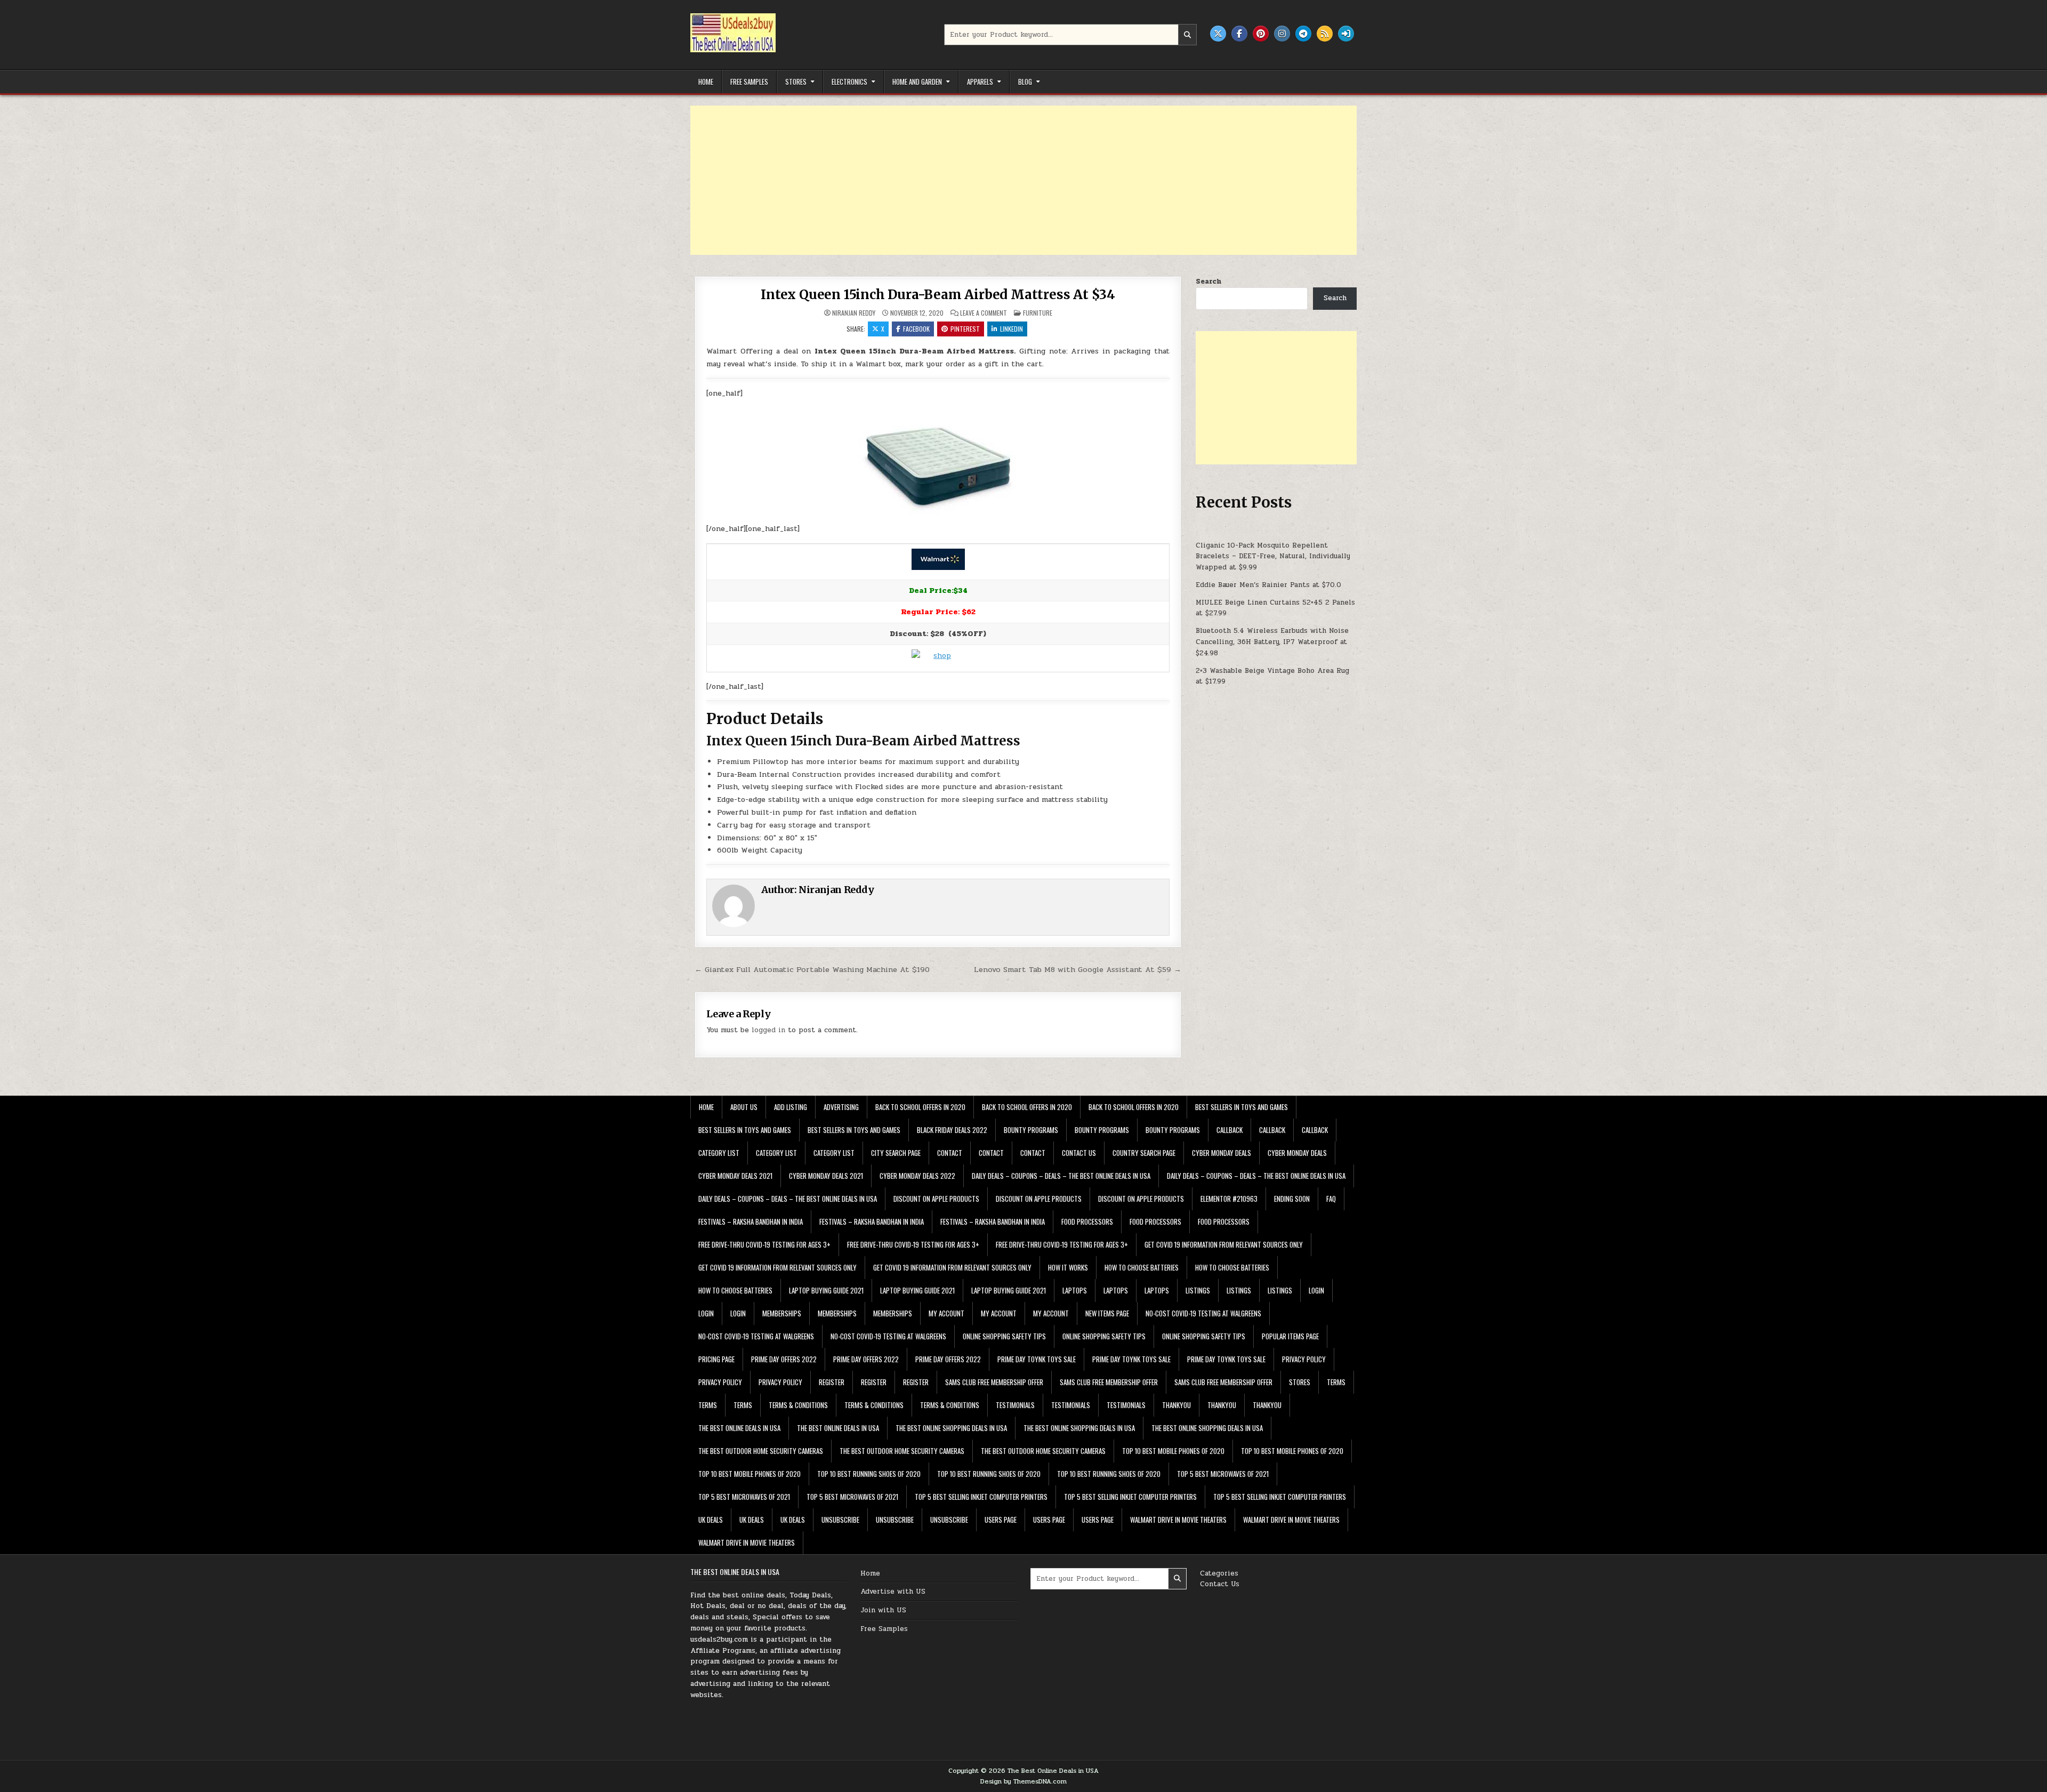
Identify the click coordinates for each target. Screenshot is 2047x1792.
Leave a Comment (984, 313)
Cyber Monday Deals (1222, 1153)
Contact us (1079, 1153)
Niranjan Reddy (854, 313)
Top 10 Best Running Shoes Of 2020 (869, 1474)
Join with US (883, 1610)
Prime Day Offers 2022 (784, 1359)
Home (706, 82)
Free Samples (749, 82)
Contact (950, 1153)
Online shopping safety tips (1004, 1336)
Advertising (841, 1107)
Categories (1219, 1573)
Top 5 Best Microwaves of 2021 (1223, 1474)
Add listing (791, 1107)
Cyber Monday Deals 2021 (735, 1176)
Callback (1230, 1130)
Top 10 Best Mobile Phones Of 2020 (1173, 1451)
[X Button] (1218, 34)
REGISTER (832, 1382)
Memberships (782, 1313)
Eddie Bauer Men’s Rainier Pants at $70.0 (1268, 585)
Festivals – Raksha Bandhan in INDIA (751, 1222)
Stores (796, 82)
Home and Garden (917, 82)
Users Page (1001, 1520)
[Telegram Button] (1303, 34)
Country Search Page (1144, 1153)
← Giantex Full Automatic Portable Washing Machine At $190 (812, 969)
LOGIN (1316, 1290)
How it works (1068, 1267)
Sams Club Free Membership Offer (994, 1382)
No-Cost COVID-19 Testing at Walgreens (1203, 1313)
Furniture (1038, 313)
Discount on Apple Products (936, 1199)
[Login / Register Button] (1346, 34)
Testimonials (1015, 1405)
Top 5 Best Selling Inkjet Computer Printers (981, 1497)
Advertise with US (893, 1592)
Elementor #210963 (1229, 1199)
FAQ (1331, 1199)
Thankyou (1176, 1405)
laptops (1075, 1290)
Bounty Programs (1031, 1130)
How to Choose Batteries (1142, 1267)
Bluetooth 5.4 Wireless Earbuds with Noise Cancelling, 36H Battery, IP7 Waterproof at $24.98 (1272, 642)
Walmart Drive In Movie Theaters (1178, 1520)
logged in (768, 1030)
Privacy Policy (1304, 1359)
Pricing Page (716, 1359)
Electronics (849, 82)
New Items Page (1107, 1313)
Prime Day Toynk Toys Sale (1037, 1359)
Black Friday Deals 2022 (952, 1130)
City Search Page (896, 1153)
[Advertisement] (1010, 180)
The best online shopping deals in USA (951, 1428)
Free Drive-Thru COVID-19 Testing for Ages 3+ (764, 1244)
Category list (719, 1153)
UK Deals (711, 1520)
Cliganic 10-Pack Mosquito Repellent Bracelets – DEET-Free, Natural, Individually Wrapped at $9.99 (1273, 557)
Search (1208, 282)
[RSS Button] (1325, 34)
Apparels (980, 82)
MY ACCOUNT (946, 1313)
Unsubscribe (840, 1520)
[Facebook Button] (1239, 34)
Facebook (916, 329)
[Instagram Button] (1282, 34)
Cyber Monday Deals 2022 (917, 1176)
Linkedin (1012, 329)
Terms (1336, 1382)
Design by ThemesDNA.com (1023, 1781)
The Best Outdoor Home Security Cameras (761, 1451)
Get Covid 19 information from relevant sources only (1224, 1244)
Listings (1198, 1290)
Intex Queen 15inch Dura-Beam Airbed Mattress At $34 (938, 295)
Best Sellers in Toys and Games (1242, 1107)
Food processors (1087, 1222)
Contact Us (1220, 1584)
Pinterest (965, 329)
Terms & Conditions (798, 1405)
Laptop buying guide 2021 (826, 1290)
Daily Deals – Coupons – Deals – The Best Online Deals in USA (1061, 1176)
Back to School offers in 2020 (920, 1107)
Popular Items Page (1290, 1336)
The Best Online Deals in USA (739, 1428)
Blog (1025, 82)
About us (744, 1107)
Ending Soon (1292, 1199)
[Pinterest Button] (1261, 34)
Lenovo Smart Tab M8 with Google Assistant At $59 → (1078, 969)
